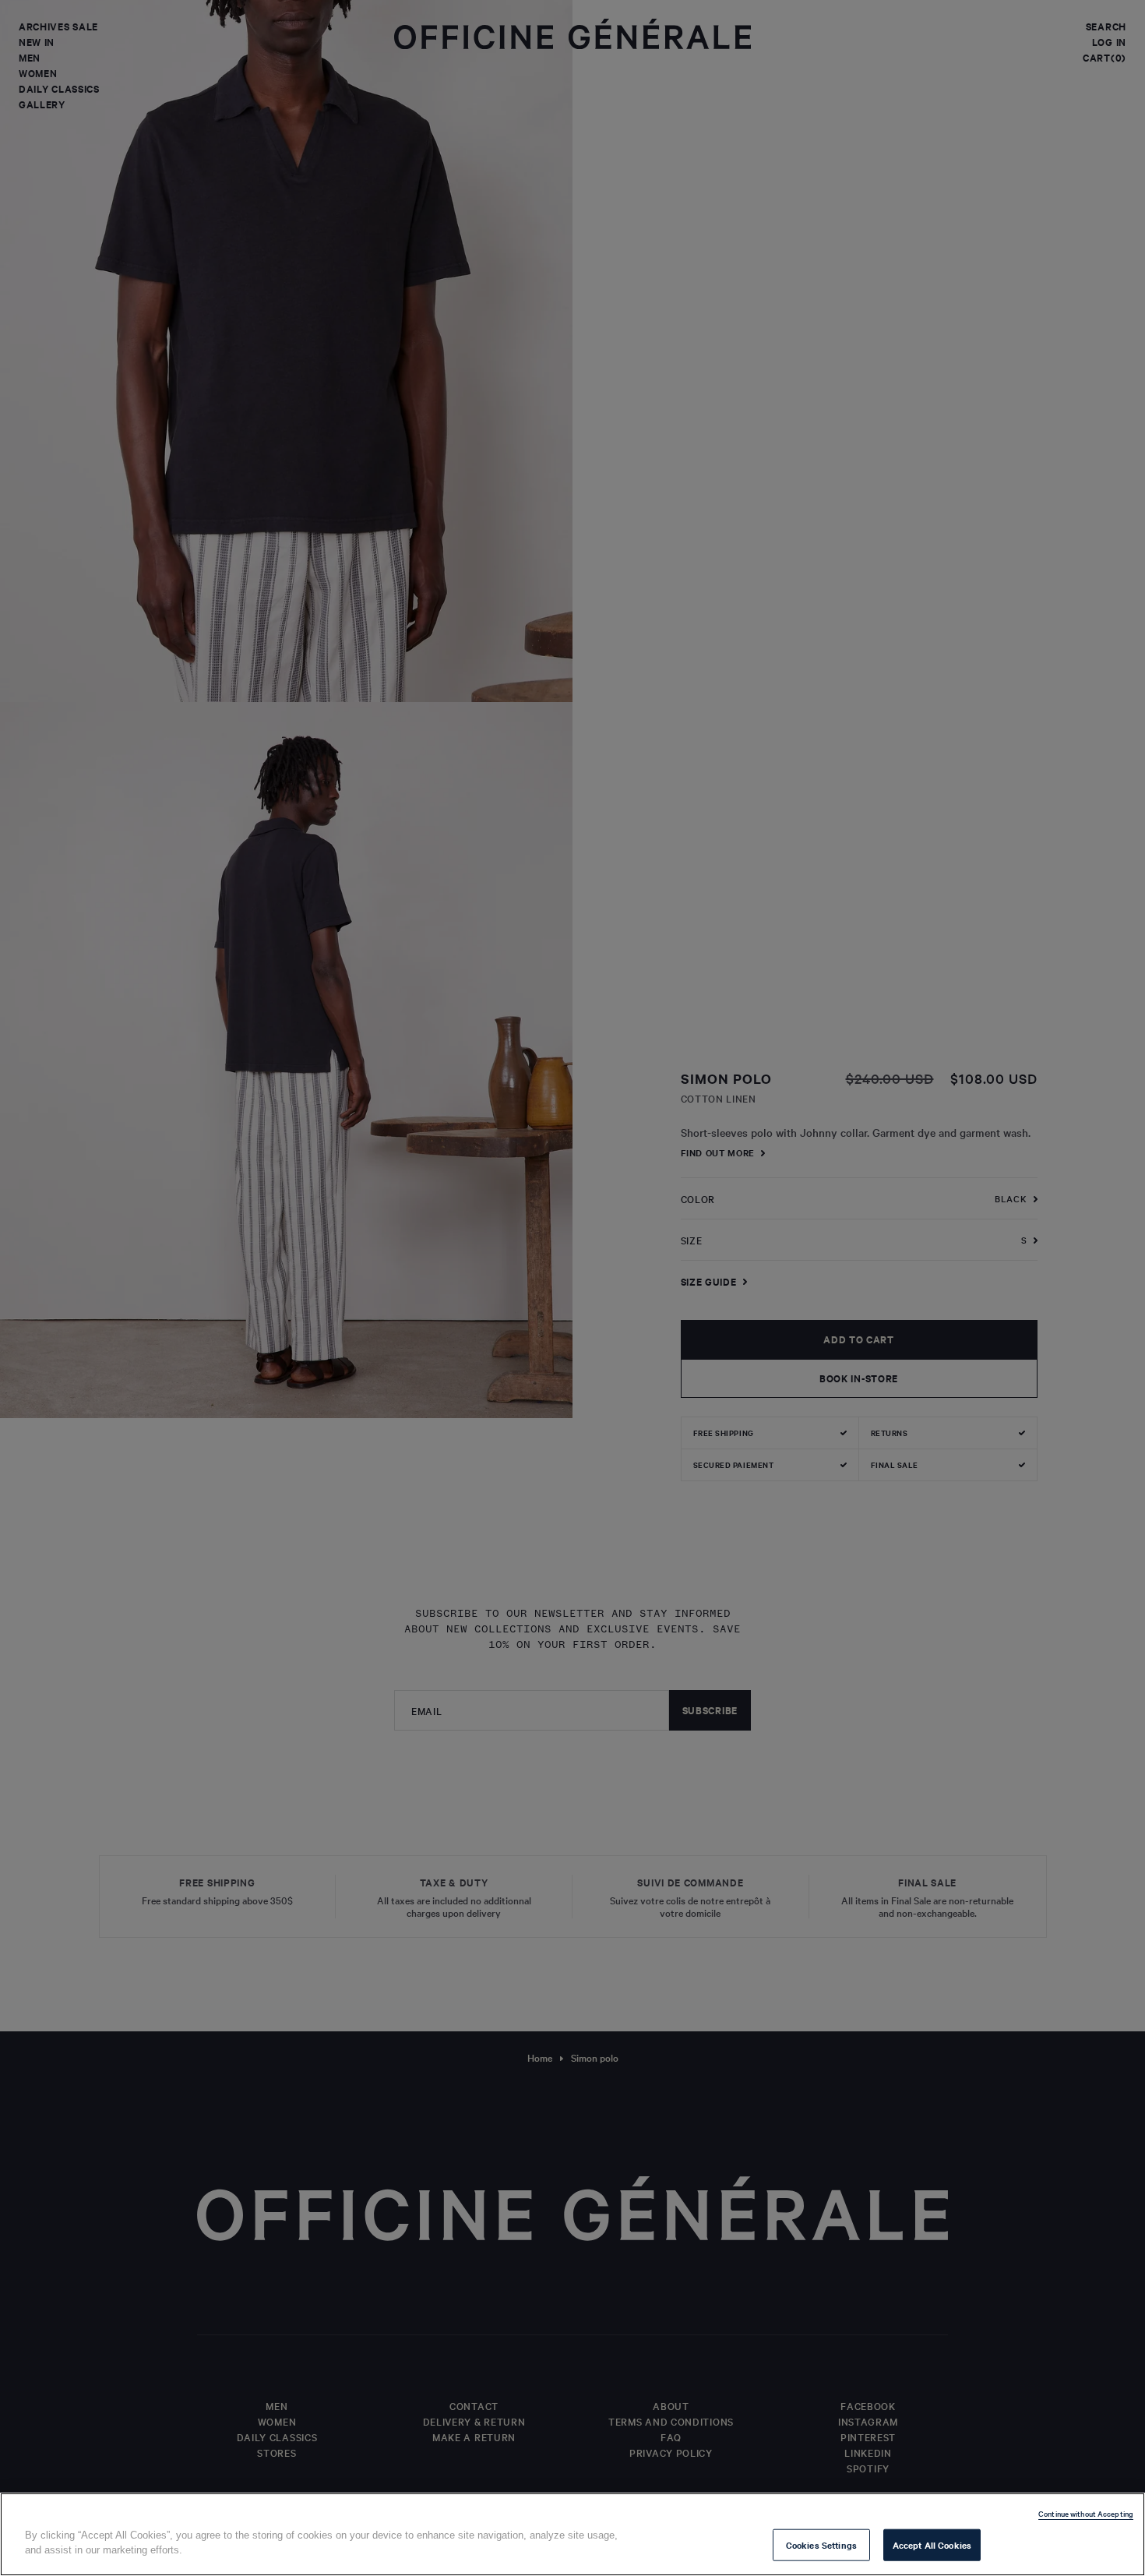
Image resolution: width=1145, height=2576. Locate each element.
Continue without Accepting (1086, 2513)
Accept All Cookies (932, 2545)
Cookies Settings (821, 2545)
